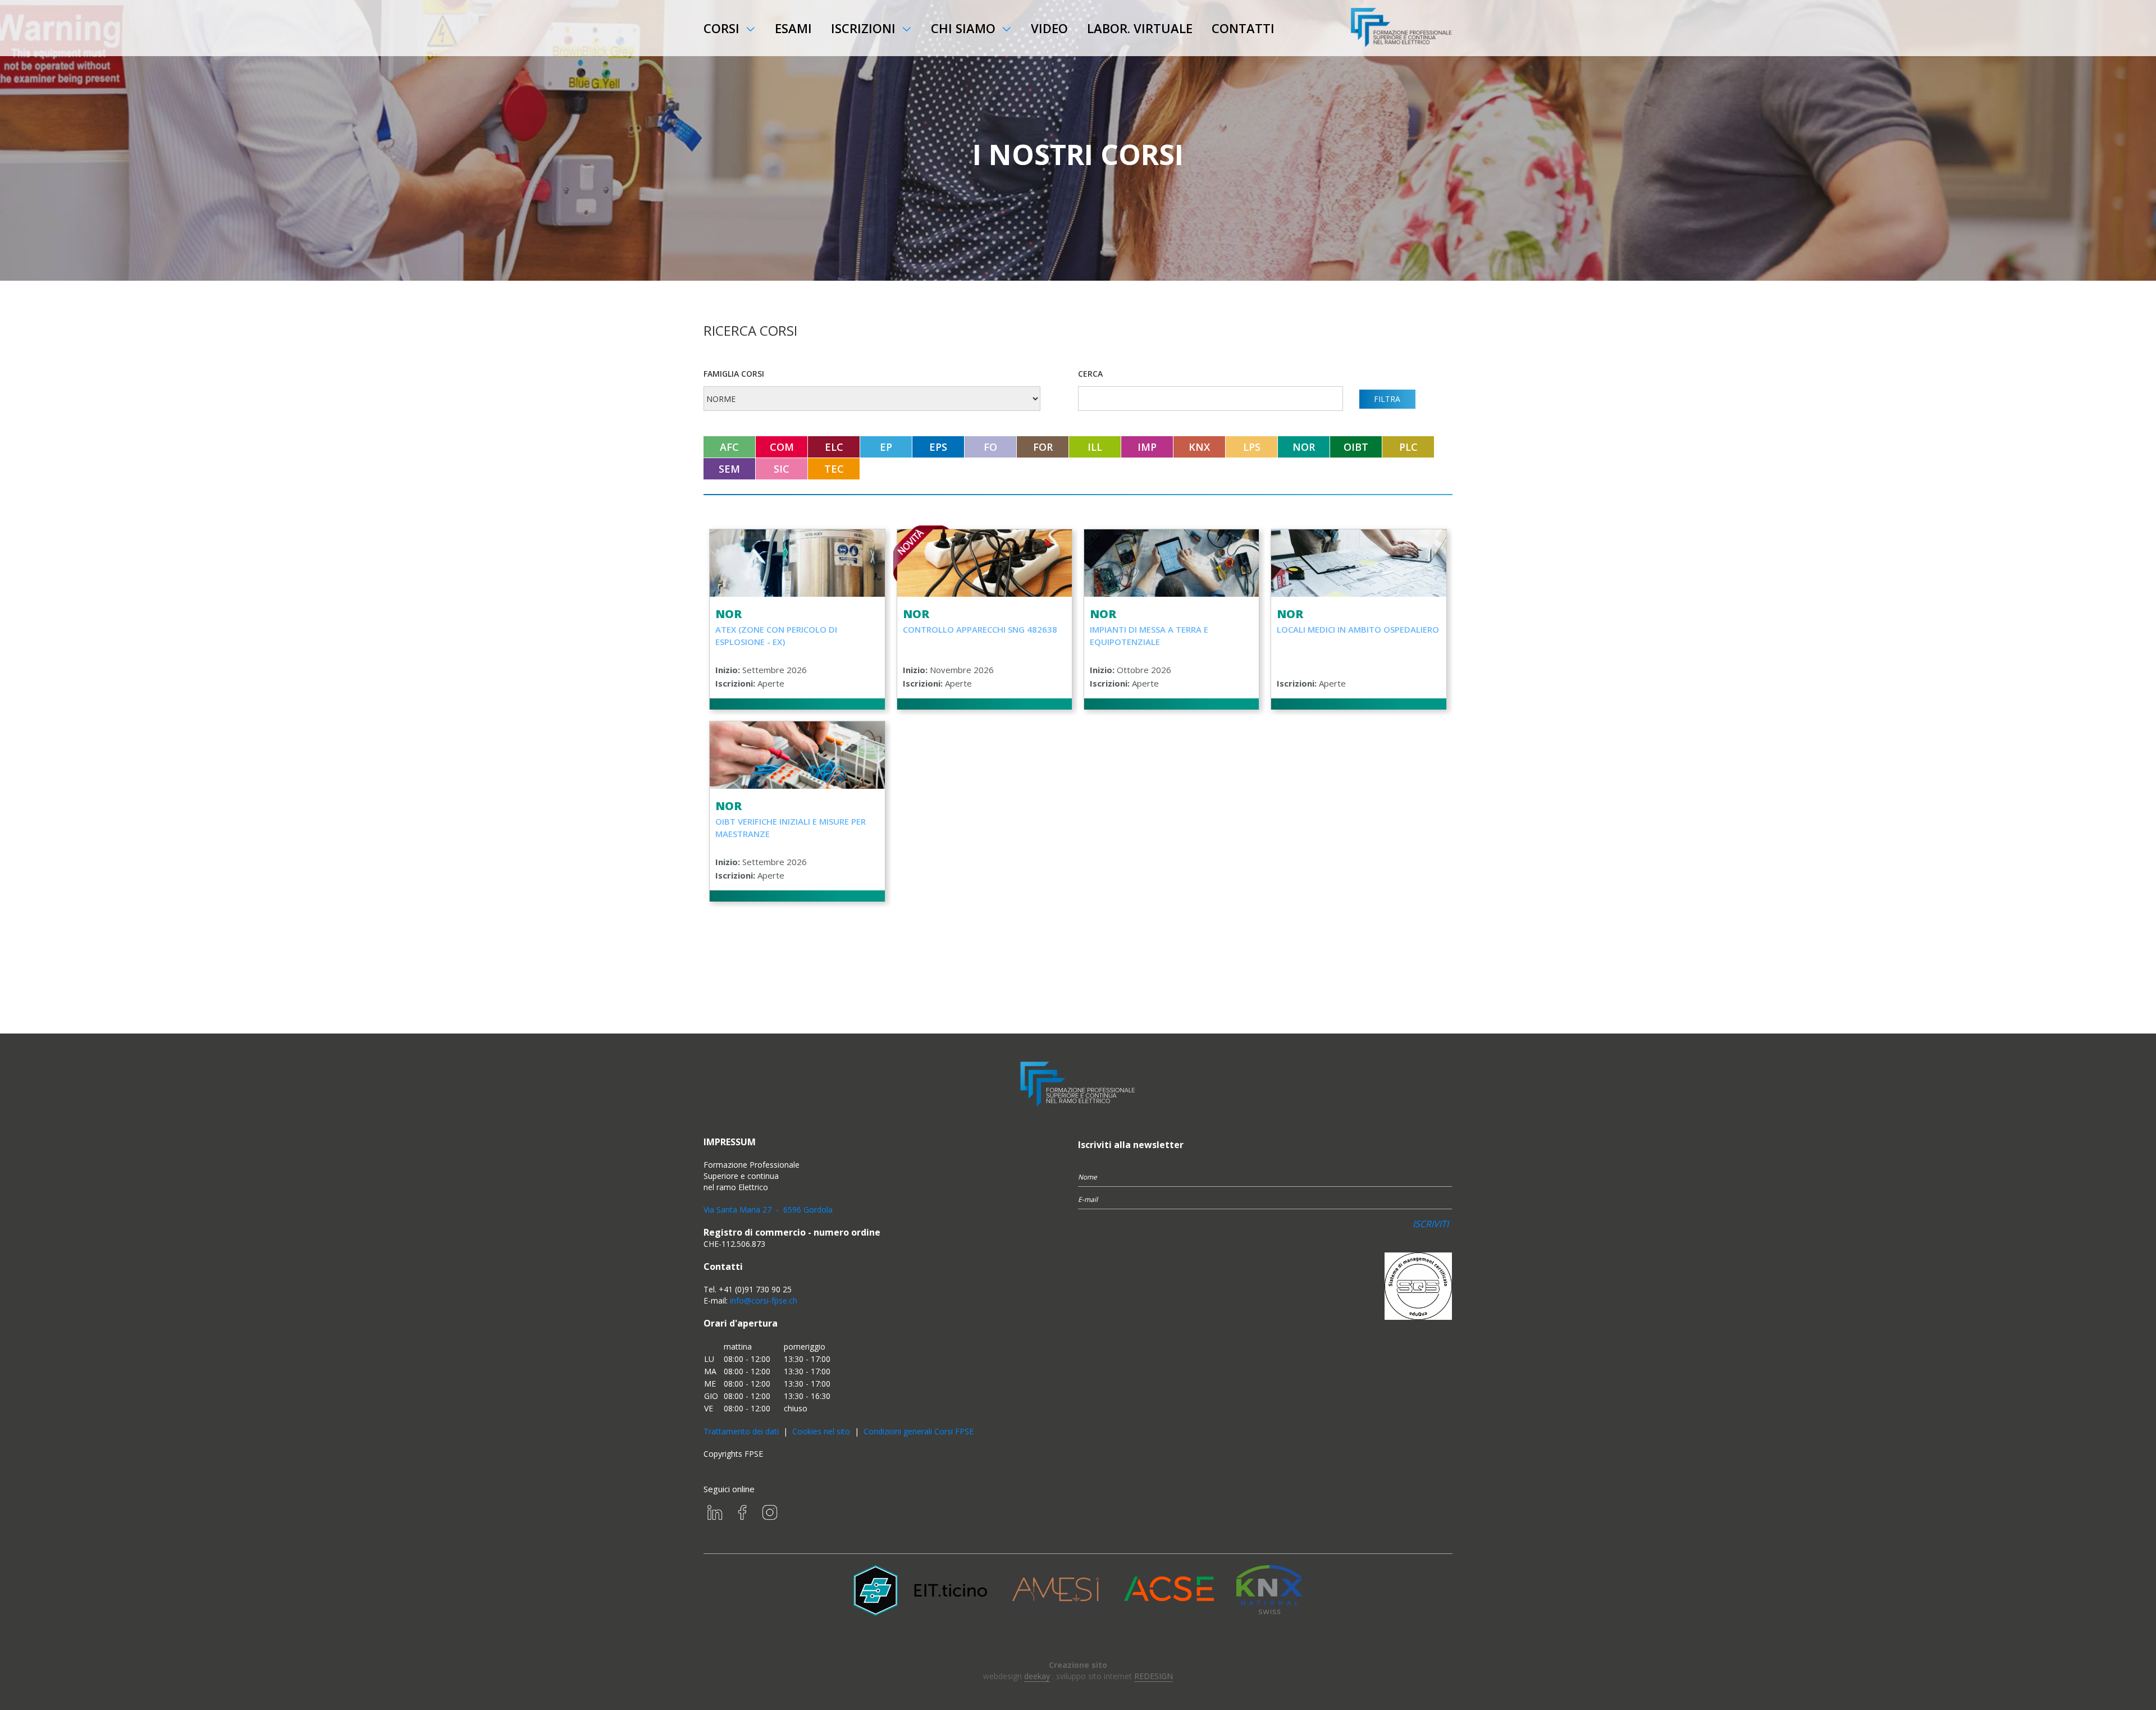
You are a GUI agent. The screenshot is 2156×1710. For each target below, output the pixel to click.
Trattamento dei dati (741, 1431)
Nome (1088, 1177)
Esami (793, 28)
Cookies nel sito (821, 1431)
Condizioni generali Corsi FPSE (919, 1431)
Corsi (721, 28)
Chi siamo (963, 28)
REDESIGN (1154, 1676)
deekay (1037, 1676)
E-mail (1088, 1199)
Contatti (1243, 28)
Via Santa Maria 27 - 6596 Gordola (768, 1210)
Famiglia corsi (734, 374)
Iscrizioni (863, 28)
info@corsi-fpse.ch (764, 1300)
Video (1049, 28)
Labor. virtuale (1140, 28)
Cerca (1090, 374)
